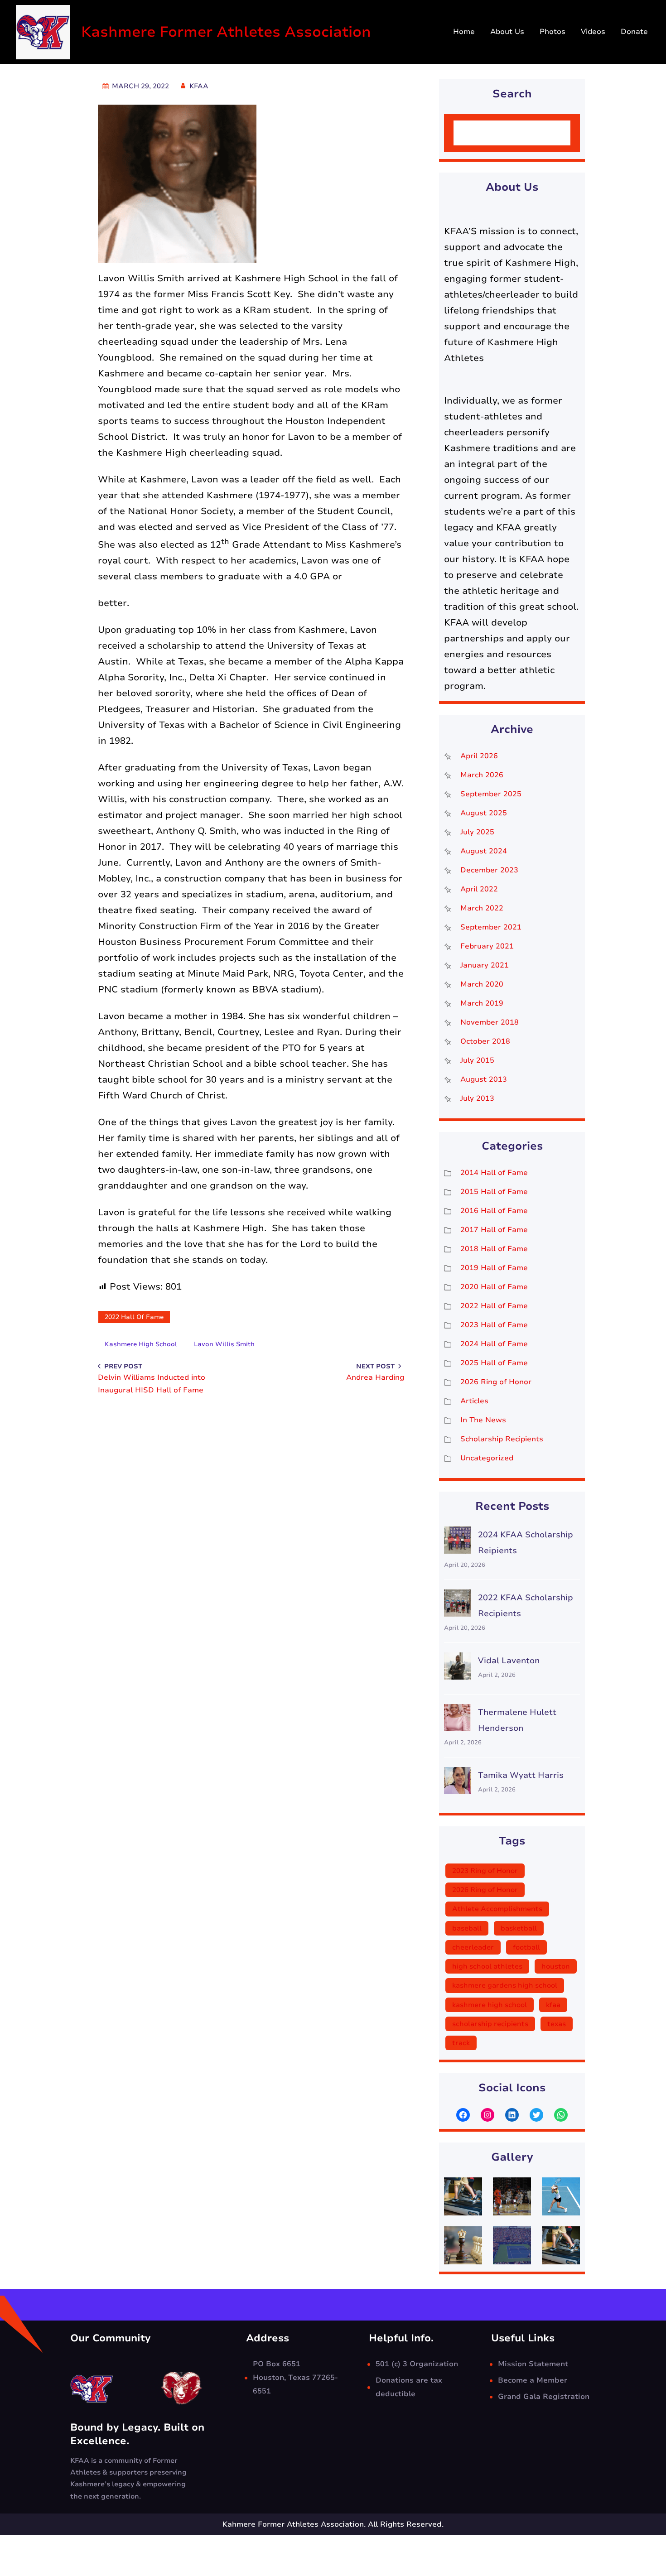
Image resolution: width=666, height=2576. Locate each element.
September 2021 (491, 927)
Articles (474, 1401)
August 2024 (484, 851)
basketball (519, 1928)
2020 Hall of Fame (494, 1287)
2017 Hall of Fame (494, 1230)
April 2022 (479, 889)
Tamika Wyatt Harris (521, 1775)
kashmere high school (141, 1344)
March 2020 (482, 984)
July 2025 (477, 832)
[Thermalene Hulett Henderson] (458, 1720)
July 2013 (477, 1098)
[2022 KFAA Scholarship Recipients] (458, 1606)
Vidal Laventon (509, 1661)
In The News (483, 1420)
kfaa (553, 2005)
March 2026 (482, 775)
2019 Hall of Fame (494, 1268)
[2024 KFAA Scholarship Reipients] (458, 1543)
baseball (467, 1928)
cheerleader (473, 1947)
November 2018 (490, 1022)
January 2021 (485, 965)
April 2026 (479, 756)
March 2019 (482, 1003)
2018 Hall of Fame (494, 1249)
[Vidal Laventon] (458, 1668)
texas (557, 2024)
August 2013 (484, 1079)
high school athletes (487, 1966)
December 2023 (489, 870)
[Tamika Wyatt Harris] (458, 1783)
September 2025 (491, 794)
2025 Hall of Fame (494, 1363)
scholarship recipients (490, 2024)
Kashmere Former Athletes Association (226, 32)
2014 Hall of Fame (494, 1173)
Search (547, 133)
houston (556, 1966)
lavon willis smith (224, 1344)
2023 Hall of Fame (494, 1325)
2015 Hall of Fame (494, 1192)
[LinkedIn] (512, 2115)
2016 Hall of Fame (494, 1211)
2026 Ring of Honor (496, 1382)
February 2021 (487, 946)
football (526, 1947)
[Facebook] (463, 2115)
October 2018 (485, 1041)
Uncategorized (487, 1458)
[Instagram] (487, 2115)
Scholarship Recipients (502, 1439)
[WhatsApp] (561, 2115)
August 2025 (484, 813)
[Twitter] (536, 2115)
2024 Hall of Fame (494, 1344)
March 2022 (482, 908)
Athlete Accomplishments (497, 1909)
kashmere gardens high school (505, 1985)
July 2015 (477, 1060)
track (461, 2043)
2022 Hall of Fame (134, 1317)
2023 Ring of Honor (485, 1871)
